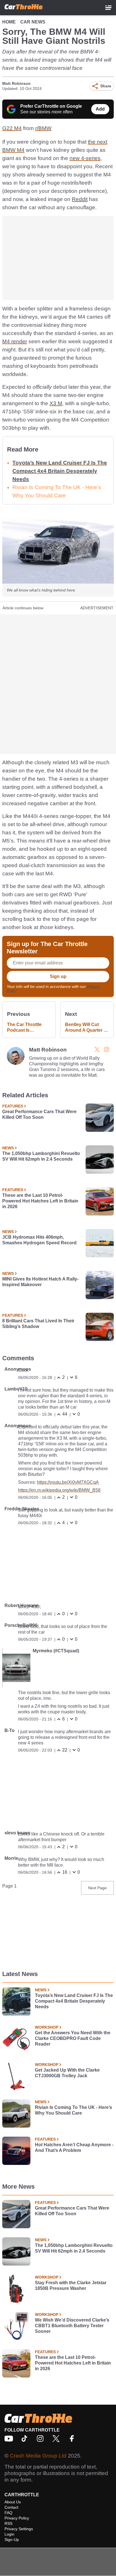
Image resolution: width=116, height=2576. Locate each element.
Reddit (80, 199)
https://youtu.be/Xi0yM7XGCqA (68, 1482)
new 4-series (85, 158)
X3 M (56, 403)
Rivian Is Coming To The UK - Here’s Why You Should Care (73, 2110)
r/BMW (43, 128)
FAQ (8, 2513)
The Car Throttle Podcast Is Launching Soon (25, 1028)
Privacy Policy (17, 2518)
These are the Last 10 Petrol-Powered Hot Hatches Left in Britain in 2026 (40, 1201)
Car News (33, 22)
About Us (13, 2502)
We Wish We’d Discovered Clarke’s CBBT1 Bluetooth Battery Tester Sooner (72, 2326)
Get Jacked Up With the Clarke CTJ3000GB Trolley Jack (67, 2073)
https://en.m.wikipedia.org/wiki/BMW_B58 (59, 1490)
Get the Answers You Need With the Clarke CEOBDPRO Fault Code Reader (73, 2038)
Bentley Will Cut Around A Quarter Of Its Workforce (87, 1028)
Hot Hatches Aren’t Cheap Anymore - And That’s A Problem (74, 2148)
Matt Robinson (16, 83)
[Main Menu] (108, 8)
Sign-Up (12, 2540)
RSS (8, 2523)
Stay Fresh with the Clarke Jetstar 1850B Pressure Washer (71, 2285)
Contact (11, 2507)
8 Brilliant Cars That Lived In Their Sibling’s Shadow (38, 1324)
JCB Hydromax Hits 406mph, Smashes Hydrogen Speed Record (39, 1240)
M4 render (15, 341)
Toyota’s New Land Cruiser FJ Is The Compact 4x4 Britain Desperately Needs (60, 471)
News (8, 1148)
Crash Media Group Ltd (38, 2456)
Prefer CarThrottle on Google (51, 106)
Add (100, 109)
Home (9, 22)
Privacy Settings (19, 2529)
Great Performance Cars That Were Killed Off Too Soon (39, 1114)
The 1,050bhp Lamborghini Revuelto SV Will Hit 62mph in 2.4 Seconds (41, 1156)
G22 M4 (12, 128)
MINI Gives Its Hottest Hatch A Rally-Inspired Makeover (40, 1282)
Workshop (47, 2027)
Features (13, 1106)
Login (9, 2534)
